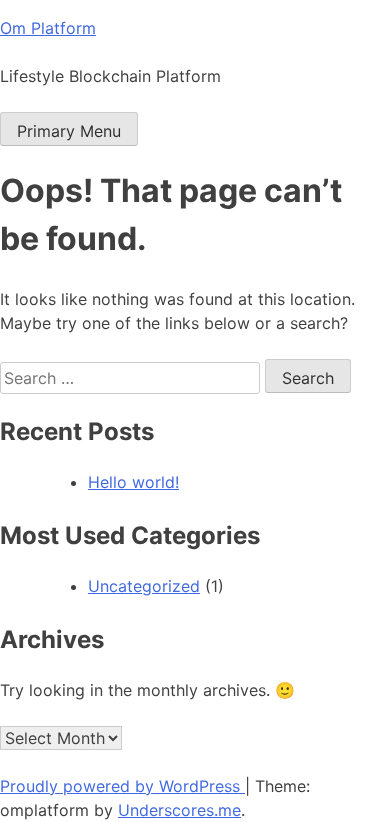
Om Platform (48, 28)
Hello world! (133, 482)
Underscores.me (179, 810)
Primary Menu (69, 131)
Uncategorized (144, 586)
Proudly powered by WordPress (122, 786)
